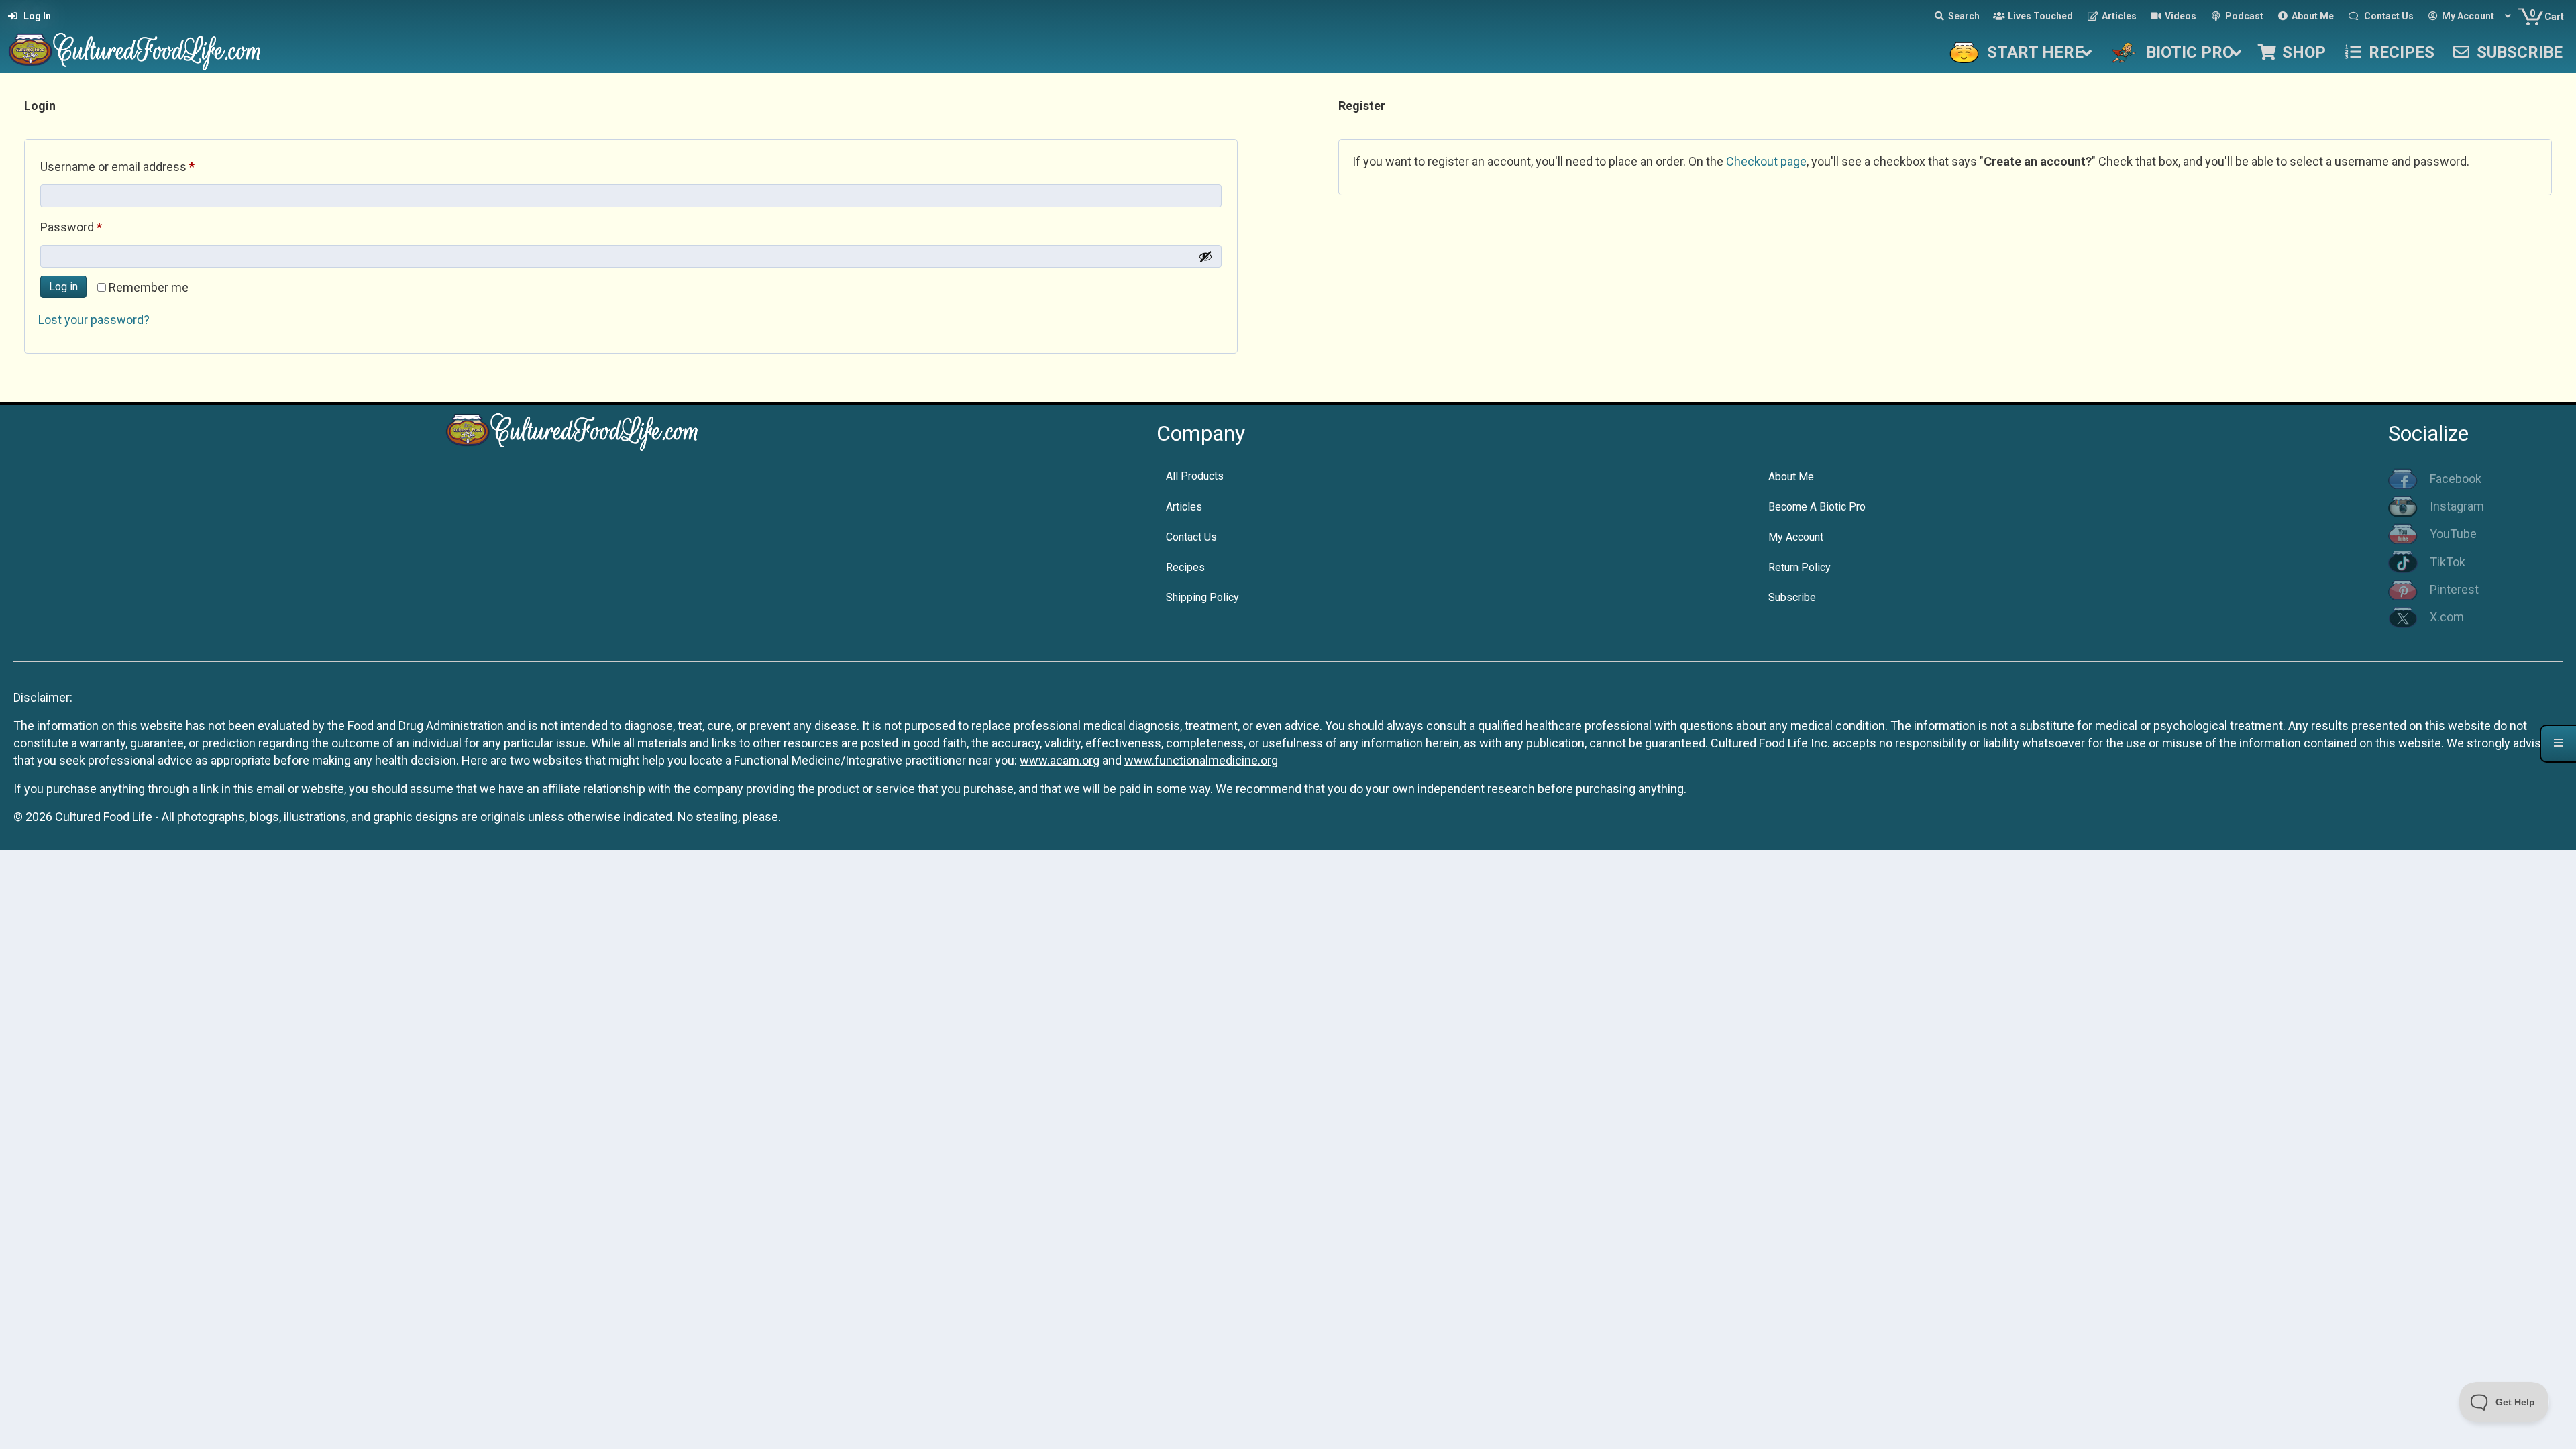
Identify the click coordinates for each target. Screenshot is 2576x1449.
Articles (1184, 507)
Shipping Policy (1202, 597)
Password (95, 227)
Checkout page (1766, 161)
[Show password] (1205, 256)
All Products (1195, 476)
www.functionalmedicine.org (1201, 760)
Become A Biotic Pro (1817, 507)
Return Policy (1800, 567)
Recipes (1185, 567)
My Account (1796, 537)
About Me (1791, 477)
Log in (63, 287)
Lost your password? (94, 320)
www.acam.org (1060, 760)
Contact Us (1191, 537)
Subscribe (1792, 597)
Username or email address (141, 166)
